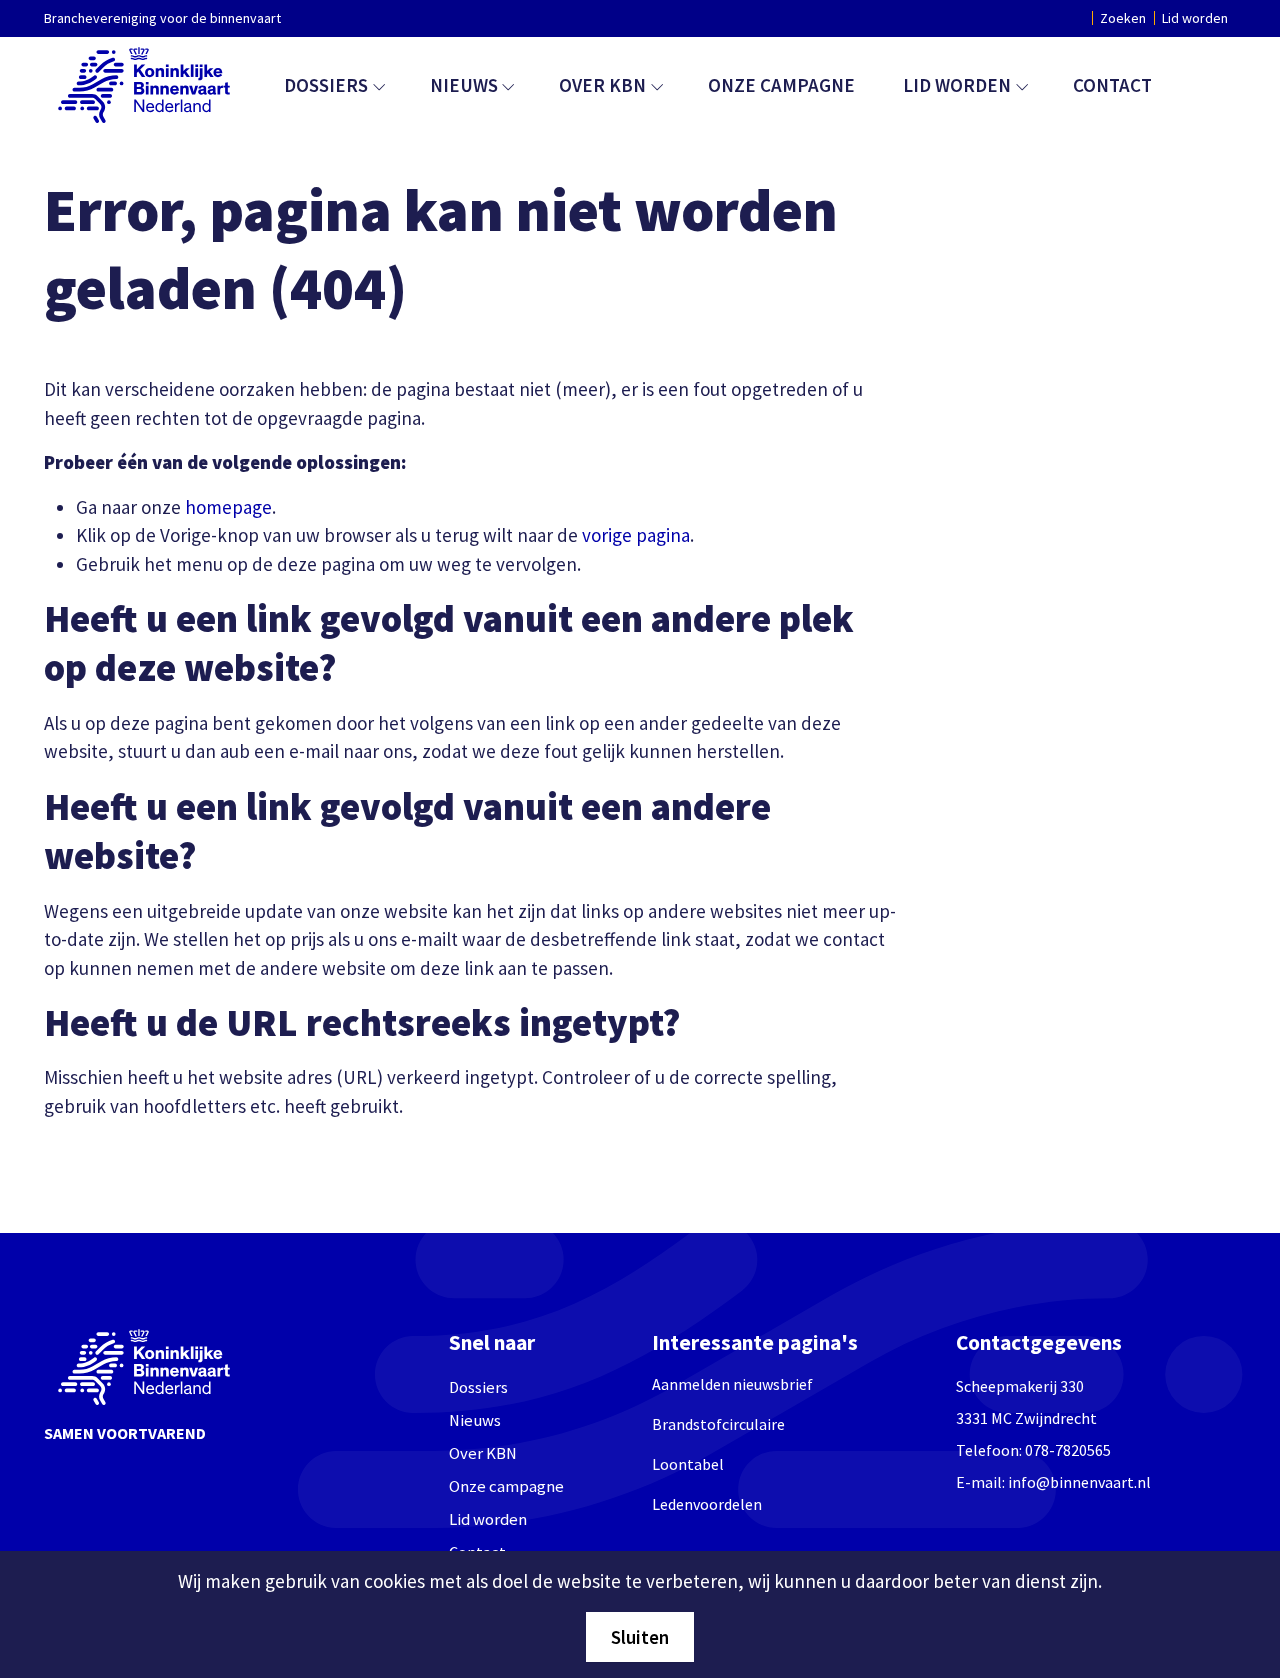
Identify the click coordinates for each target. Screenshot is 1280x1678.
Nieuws (464, 85)
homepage (228, 507)
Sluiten (640, 1637)
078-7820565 (1068, 1450)
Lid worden (1195, 18)
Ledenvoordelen (707, 1504)
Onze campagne (781, 85)
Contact (1112, 85)
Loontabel (688, 1464)
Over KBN (602, 85)
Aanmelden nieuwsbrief (732, 1384)
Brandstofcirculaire (718, 1424)
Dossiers (326, 85)
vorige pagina (636, 535)
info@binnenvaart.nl (1079, 1482)
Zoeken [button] (1123, 18)
